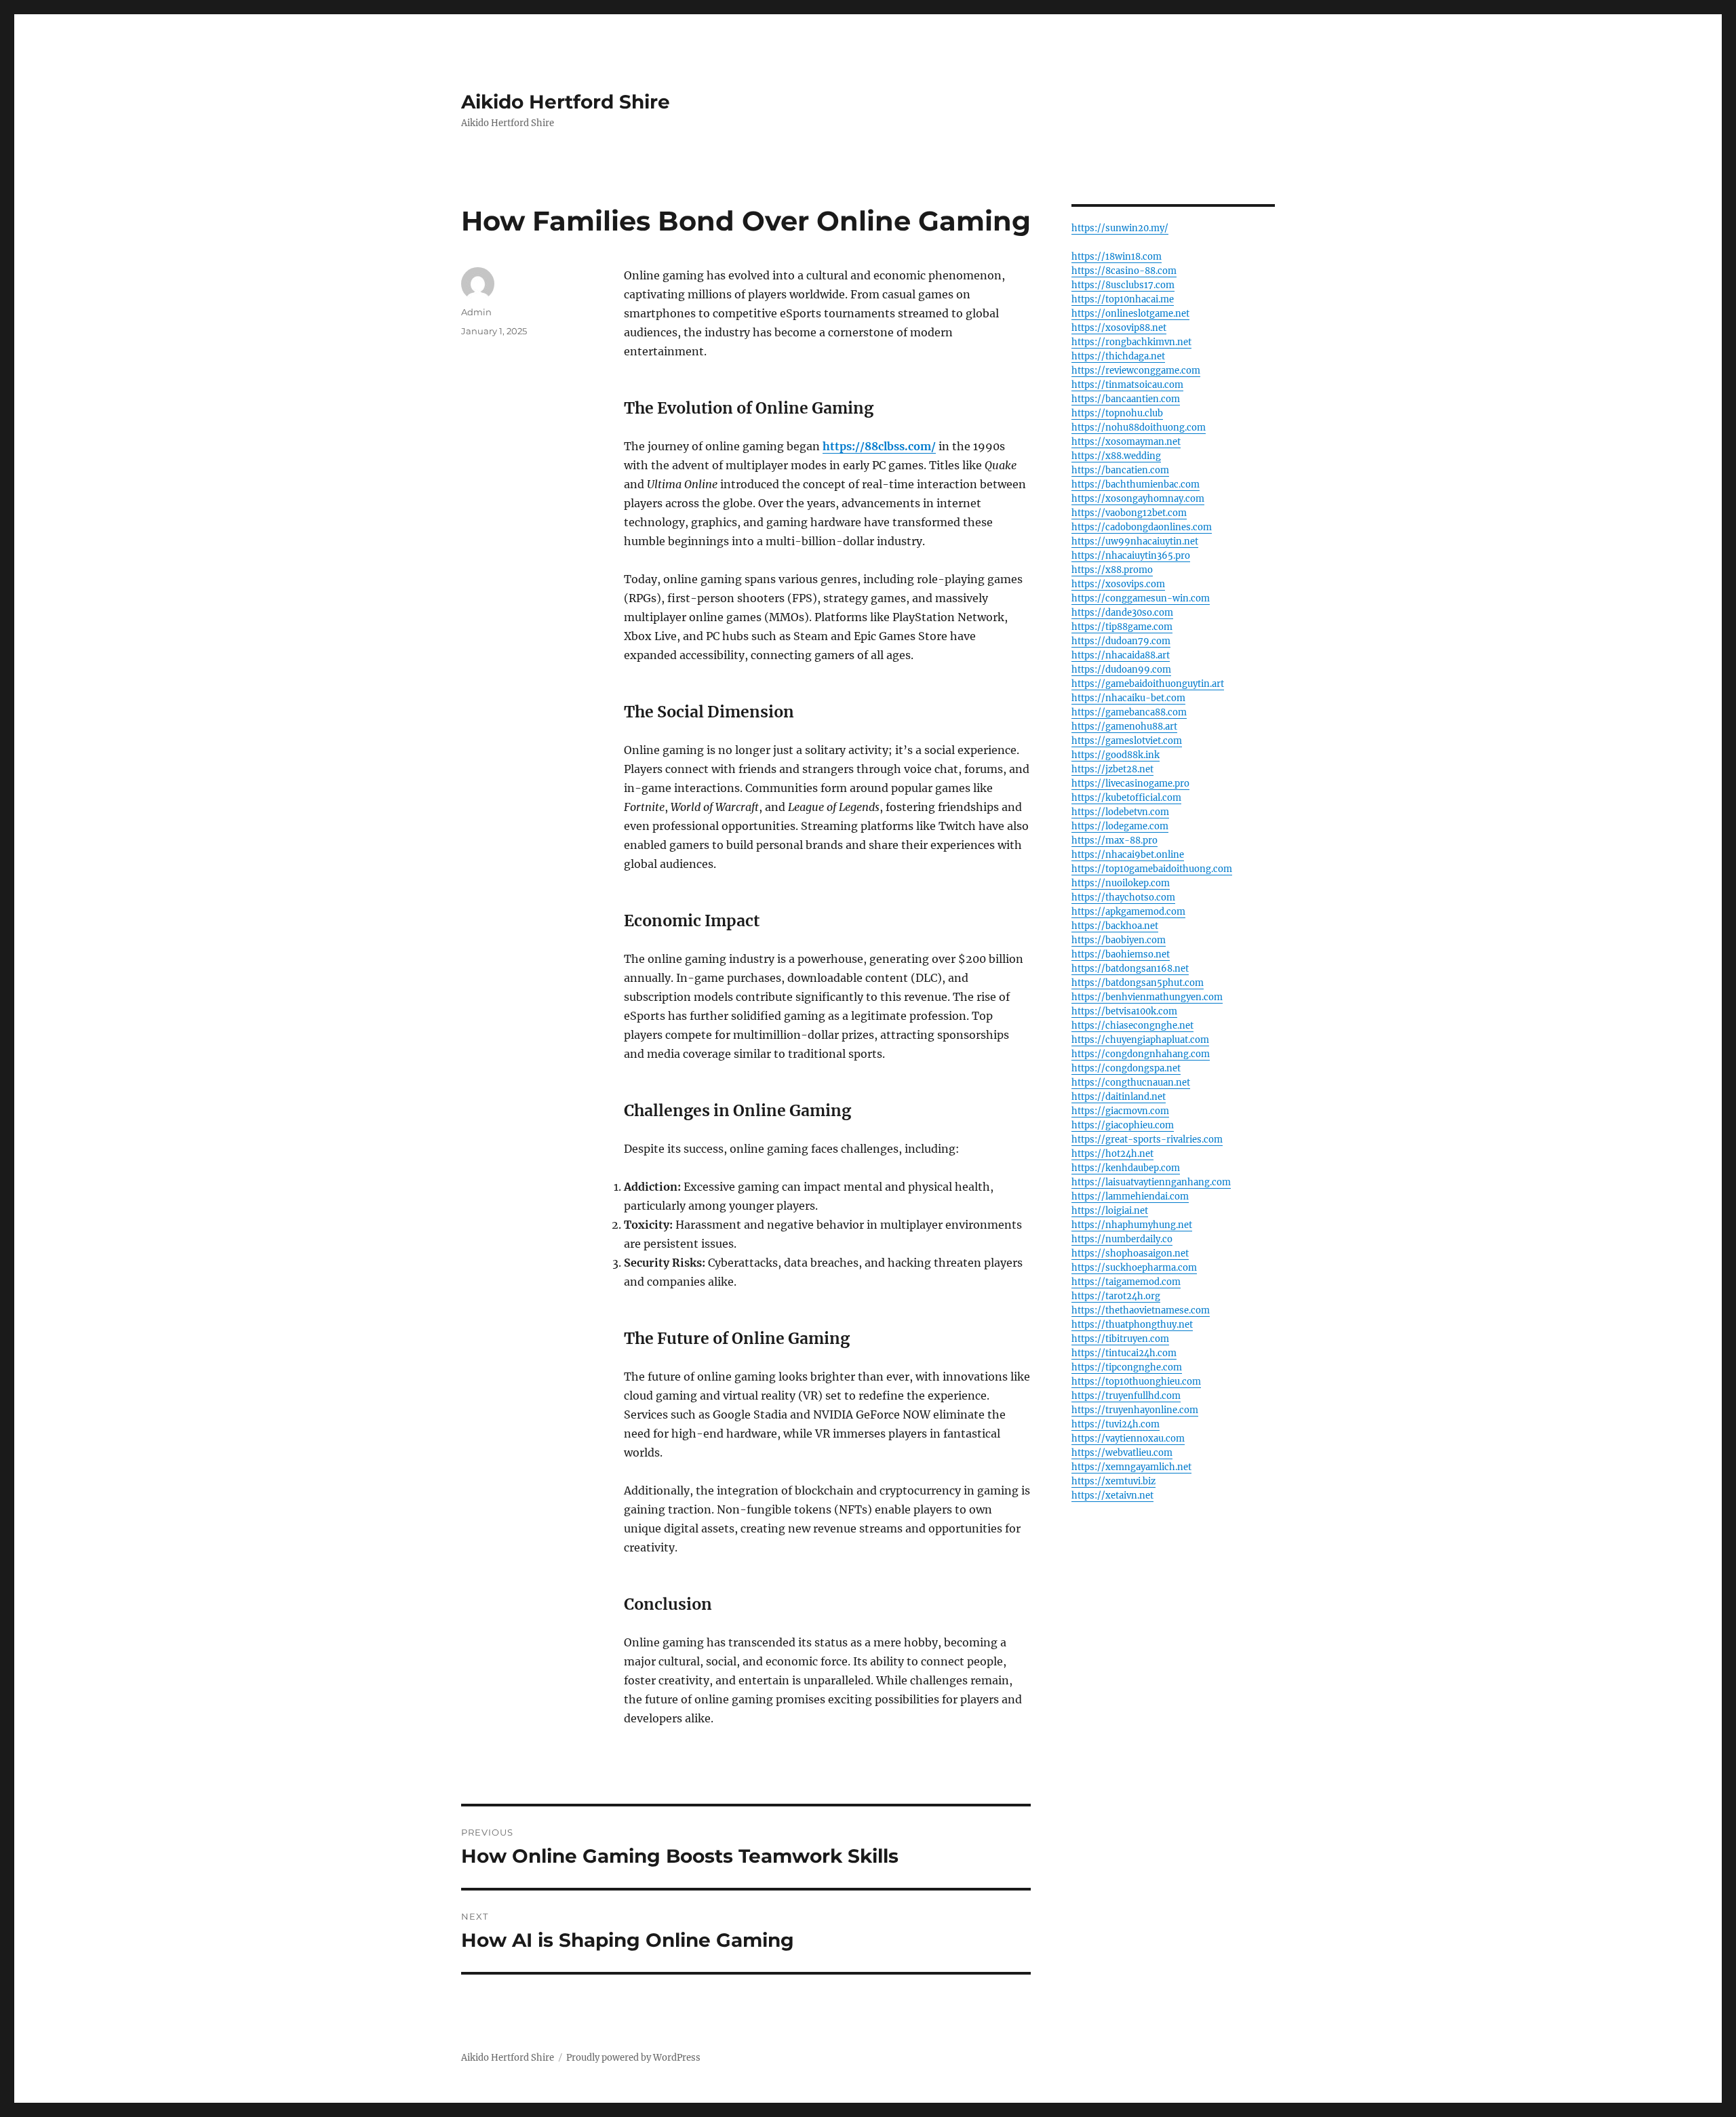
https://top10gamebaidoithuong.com (1152, 869)
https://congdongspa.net (1126, 1068)
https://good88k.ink (1116, 755)
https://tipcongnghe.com (1127, 1367)
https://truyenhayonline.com (1135, 1410)
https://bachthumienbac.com (1136, 484)
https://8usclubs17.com (1123, 285)
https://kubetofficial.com (1126, 798)
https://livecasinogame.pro (1130, 784)
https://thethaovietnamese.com (1141, 1310)
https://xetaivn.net (1112, 1496)
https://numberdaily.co (1122, 1239)
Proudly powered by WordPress (633, 2058)
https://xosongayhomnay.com (1138, 499)
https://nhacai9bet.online (1128, 855)
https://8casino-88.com (1124, 271)
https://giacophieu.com (1123, 1125)
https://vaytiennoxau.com (1128, 1439)
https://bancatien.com (1120, 470)
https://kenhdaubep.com (1126, 1168)
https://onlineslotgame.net (1130, 314)
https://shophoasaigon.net (1130, 1253)
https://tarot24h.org (1116, 1296)
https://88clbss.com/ (879, 446)
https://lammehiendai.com (1130, 1196)
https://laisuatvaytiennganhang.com (1151, 1182)
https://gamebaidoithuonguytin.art (1148, 684)
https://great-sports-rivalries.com (1147, 1140)
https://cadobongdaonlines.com (1142, 527)
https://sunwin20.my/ (1120, 228)
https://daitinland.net (1119, 1097)
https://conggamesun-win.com (1141, 598)
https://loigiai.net (1110, 1211)
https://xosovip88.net (1119, 328)
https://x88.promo (1112, 570)
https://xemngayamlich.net (1131, 1467)
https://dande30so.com (1122, 613)
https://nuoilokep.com (1121, 883)
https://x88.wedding (1116, 456)
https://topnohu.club (1117, 413)
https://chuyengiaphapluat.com (1140, 1040)
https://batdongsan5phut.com (1138, 983)
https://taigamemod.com (1126, 1282)
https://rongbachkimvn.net (1131, 342)
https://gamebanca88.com (1129, 712)
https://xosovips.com (1118, 584)
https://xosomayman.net (1126, 442)
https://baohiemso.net (1121, 954)
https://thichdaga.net (1118, 356)
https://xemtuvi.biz (1113, 1481)
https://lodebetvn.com (1120, 812)
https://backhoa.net (1115, 926)
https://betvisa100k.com (1124, 1011)
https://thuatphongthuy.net (1132, 1325)
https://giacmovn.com (1120, 1111)
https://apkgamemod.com (1128, 912)
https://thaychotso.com (1123, 897)
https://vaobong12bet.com (1129, 513)
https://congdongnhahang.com (1141, 1054)
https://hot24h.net (1112, 1154)
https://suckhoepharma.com (1134, 1268)
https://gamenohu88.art (1124, 727)
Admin (476, 312)
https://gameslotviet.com (1127, 741)
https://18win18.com (1117, 257)
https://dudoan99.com (1121, 670)
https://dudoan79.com (1121, 641)
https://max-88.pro (1114, 840)
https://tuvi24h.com (1116, 1424)
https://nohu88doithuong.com (1139, 428)
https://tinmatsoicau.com (1127, 385)
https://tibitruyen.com (1120, 1339)
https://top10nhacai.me (1123, 299)
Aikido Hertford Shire (566, 102)
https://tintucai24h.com (1124, 1353)
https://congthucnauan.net (1131, 1083)
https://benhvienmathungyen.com (1147, 997)
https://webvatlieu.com (1122, 1453)
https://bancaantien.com (1126, 399)
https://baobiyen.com (1119, 940)
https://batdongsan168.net (1130, 969)
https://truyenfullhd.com (1126, 1396)
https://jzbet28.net (1112, 769)
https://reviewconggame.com (1136, 371)
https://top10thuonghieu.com (1136, 1382)
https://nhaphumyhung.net (1132, 1225)
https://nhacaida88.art (1121, 655)
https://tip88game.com (1122, 627)
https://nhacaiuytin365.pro (1131, 556)
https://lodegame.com (1120, 826)
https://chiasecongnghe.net (1132, 1026)
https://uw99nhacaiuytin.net (1135, 541)
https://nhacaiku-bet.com (1128, 698)
